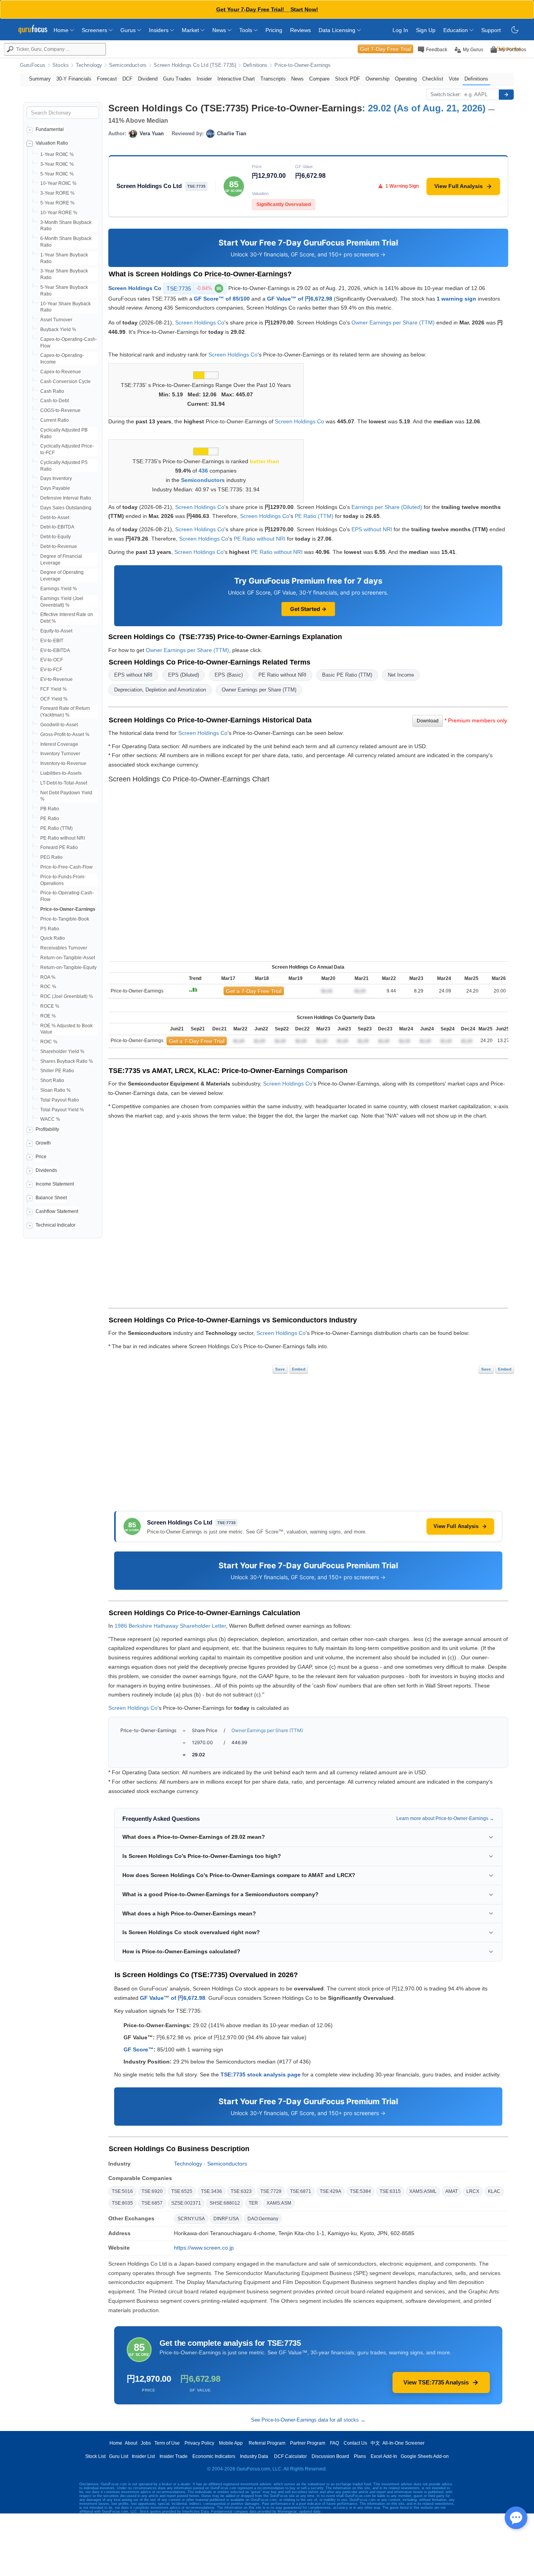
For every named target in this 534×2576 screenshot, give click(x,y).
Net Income (401, 675)
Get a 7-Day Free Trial (254, 991)
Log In (400, 30)
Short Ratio (52, 1080)
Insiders (159, 30)
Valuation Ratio (52, 143)
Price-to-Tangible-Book (65, 919)
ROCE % (50, 1006)
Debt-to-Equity (56, 537)
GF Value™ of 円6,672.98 (300, 299)
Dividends (46, 1170)
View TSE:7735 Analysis (436, 2382)
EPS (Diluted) (184, 675)
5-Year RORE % (57, 203)
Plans (360, 2456)
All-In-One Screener (403, 2443)
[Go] (506, 95)
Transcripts (273, 79)
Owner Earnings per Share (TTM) (393, 322)
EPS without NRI (372, 529)
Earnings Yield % (59, 589)
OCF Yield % (54, 699)
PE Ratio (50, 819)
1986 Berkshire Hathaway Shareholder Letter (170, 1626)
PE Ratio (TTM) (56, 828)
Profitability (47, 1129)
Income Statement (55, 1184)
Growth (43, 1143)
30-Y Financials (74, 79)
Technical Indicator (56, 1225)
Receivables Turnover (64, 948)
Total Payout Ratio (60, 1100)
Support (491, 30)
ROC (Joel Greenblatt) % (67, 996)
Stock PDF (348, 79)
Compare (319, 79)
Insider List (143, 2456)
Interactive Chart (236, 79)
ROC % (48, 987)
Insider (204, 79)
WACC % (50, 1119)
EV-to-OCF (52, 660)
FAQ (334, 2443)
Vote (454, 79)
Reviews (300, 30)
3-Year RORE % (57, 193)
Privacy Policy (199, 2443)
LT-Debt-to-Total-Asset (64, 783)
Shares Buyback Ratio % (67, 1061)
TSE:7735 (194, 288)
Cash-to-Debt (55, 401)
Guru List (119, 2456)
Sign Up (426, 30)
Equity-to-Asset (56, 631)
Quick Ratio (53, 938)
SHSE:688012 (225, 2203)
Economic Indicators (214, 2456)
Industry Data (254, 2456)
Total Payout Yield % (62, 1110)
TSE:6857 (152, 2203)
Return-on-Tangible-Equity (68, 967)
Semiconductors (128, 65)
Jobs (146, 2443)
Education (456, 30)
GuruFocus (33, 65)
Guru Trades (177, 79)
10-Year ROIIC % (58, 183)
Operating (406, 79)
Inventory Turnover (60, 754)
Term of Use (167, 2443)
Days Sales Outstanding (66, 508)
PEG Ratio (51, 857)
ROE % (48, 1016)
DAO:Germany (263, 2219)
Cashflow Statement (57, 1211)
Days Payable (55, 488)
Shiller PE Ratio (57, 1071)
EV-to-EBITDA (55, 650)
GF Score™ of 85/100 (222, 299)
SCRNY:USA (191, 2219)
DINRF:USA (226, 2219)
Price (41, 1157)
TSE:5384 (360, 2191)
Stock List (95, 2456)
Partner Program (308, 2443)
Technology (89, 65)
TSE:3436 (211, 2191)
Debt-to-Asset (55, 518)
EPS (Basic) (229, 675)
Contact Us (355, 2443)
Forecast (107, 79)
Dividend (148, 79)
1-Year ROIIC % (57, 154)
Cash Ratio (52, 391)
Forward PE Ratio (59, 847)
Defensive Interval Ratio (66, 498)
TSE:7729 (271, 2191)
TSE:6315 (390, 2191)
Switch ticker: (446, 94)
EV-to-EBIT (52, 641)
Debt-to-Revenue (59, 546)
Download (428, 721)
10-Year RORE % (59, 213)
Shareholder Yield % (62, 1052)
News (220, 30)
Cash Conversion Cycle (65, 382)
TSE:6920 (152, 2191)
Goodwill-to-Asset (59, 725)
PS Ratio (50, 929)
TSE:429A (331, 2191)
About (131, 2443)
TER (253, 2203)
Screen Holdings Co (135, 288)
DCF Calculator (290, 2456)
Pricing (274, 30)
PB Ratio (50, 809)
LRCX (473, 2191)
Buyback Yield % (58, 330)
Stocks (61, 65)
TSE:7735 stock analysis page (261, 2074)
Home (62, 30)
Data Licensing (338, 30)
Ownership (377, 79)
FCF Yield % (54, 689)
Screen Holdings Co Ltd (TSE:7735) (195, 65)
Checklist (433, 79)
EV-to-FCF (51, 670)
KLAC (494, 2191)
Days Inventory (56, 478)
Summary (40, 79)
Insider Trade (174, 2456)
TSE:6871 (301, 2191)
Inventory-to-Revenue (63, 763)
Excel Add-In (384, 2456)
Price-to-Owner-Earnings (303, 65)
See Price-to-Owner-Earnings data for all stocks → (308, 2420)
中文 (375, 2443)
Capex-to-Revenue (61, 372)
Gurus (129, 30)
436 (203, 471)
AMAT (452, 2191)
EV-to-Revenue (56, 679)
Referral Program (267, 2443)
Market (191, 30)
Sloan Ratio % (56, 1090)
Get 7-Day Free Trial (385, 49)
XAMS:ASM (279, 2203)
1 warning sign (456, 299)
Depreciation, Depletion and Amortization (160, 690)
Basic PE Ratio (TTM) (347, 675)
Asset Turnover (56, 320)
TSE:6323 (241, 2191)
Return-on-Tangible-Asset (68, 958)
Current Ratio (55, 420)
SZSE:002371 (186, 2203)
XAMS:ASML (423, 2191)
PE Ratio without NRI (63, 838)
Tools (246, 30)
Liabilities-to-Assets (61, 773)
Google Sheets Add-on (425, 2456)
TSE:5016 (122, 2191)
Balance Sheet (51, 1198)
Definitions (255, 65)
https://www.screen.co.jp (204, 2248)
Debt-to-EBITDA (57, 527)
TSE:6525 (182, 2191)
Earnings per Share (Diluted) (387, 507)
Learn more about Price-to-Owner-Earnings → (445, 1818)
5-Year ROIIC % (57, 174)
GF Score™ (139, 2049)
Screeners (95, 30)
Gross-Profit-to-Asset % (65, 734)
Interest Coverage (59, 744)
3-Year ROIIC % (57, 164)
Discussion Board (330, 2456)
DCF (127, 79)
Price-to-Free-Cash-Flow (66, 867)
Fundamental (50, 129)
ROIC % (49, 1042)
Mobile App (231, 2443)
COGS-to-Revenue (60, 410)
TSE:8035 (122, 2203)
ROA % (48, 977)
